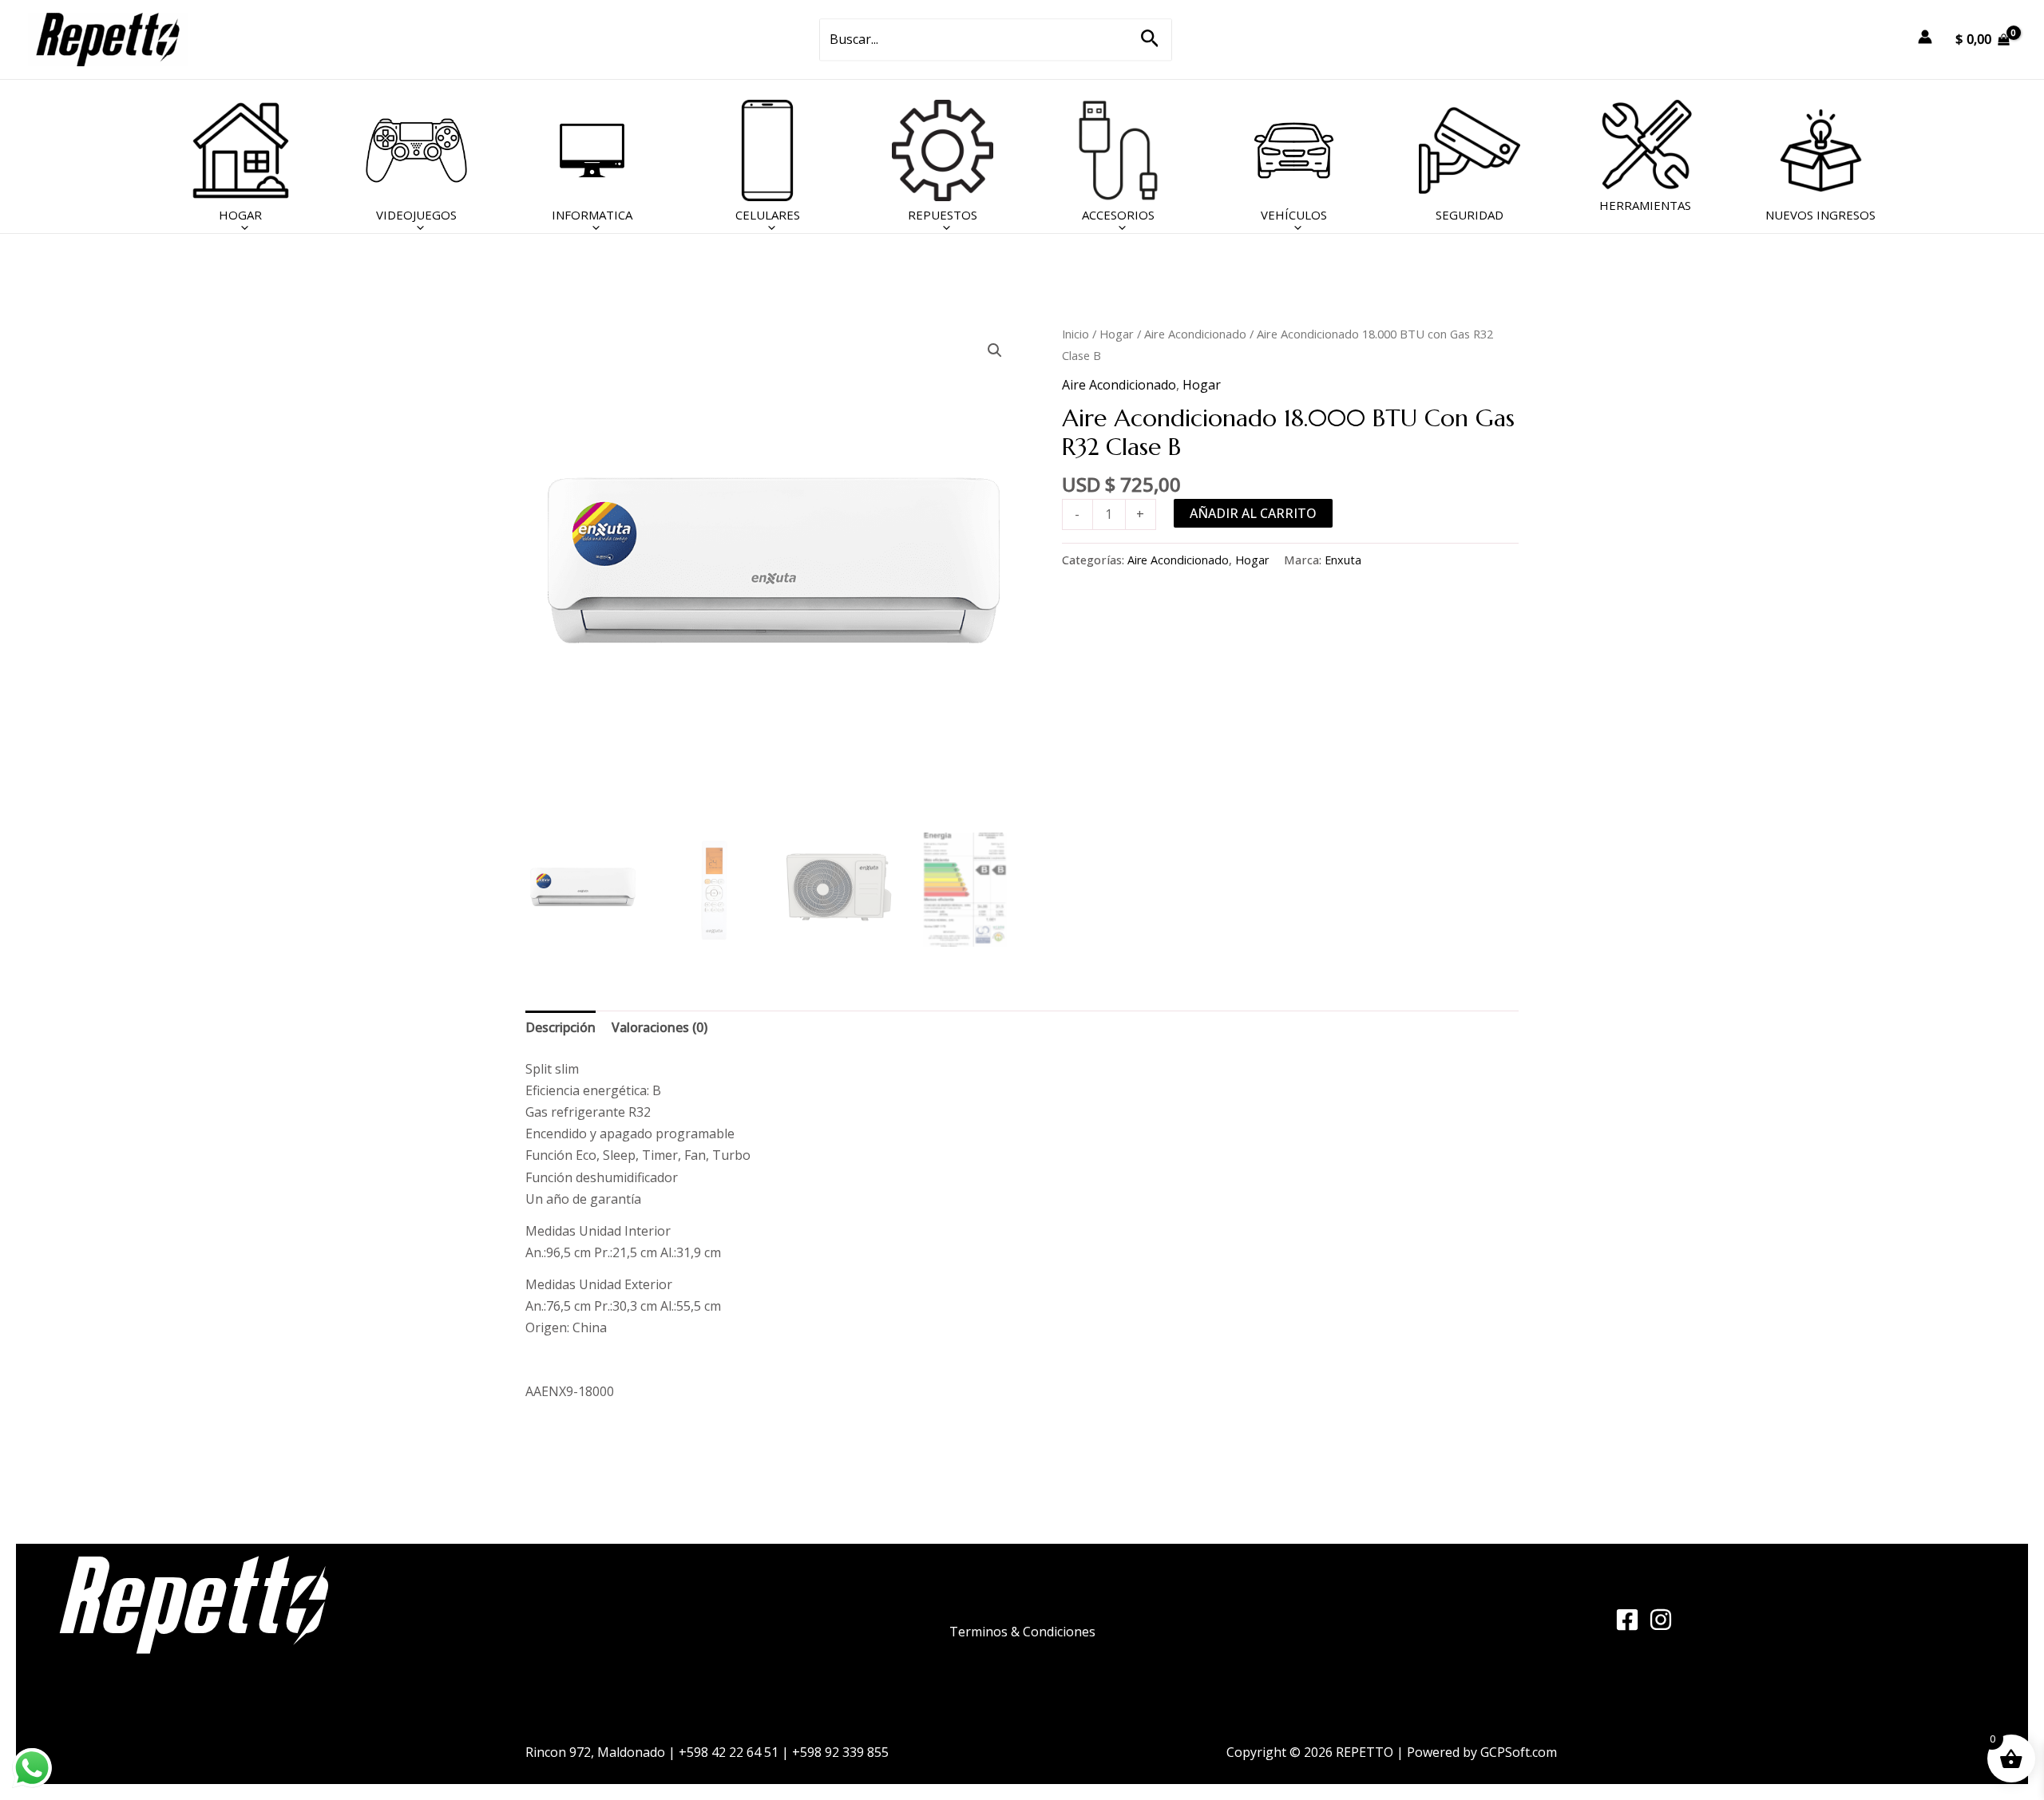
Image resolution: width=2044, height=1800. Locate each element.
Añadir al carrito (1253, 513)
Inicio (1075, 334)
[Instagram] (1661, 1620)
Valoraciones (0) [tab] (660, 1027)
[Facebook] (1627, 1620)
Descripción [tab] (561, 1027)
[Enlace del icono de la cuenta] (1925, 37)
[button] (1150, 40)
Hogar (1117, 334)
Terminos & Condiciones (1022, 1632)
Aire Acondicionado (1195, 334)
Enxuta (1343, 560)
